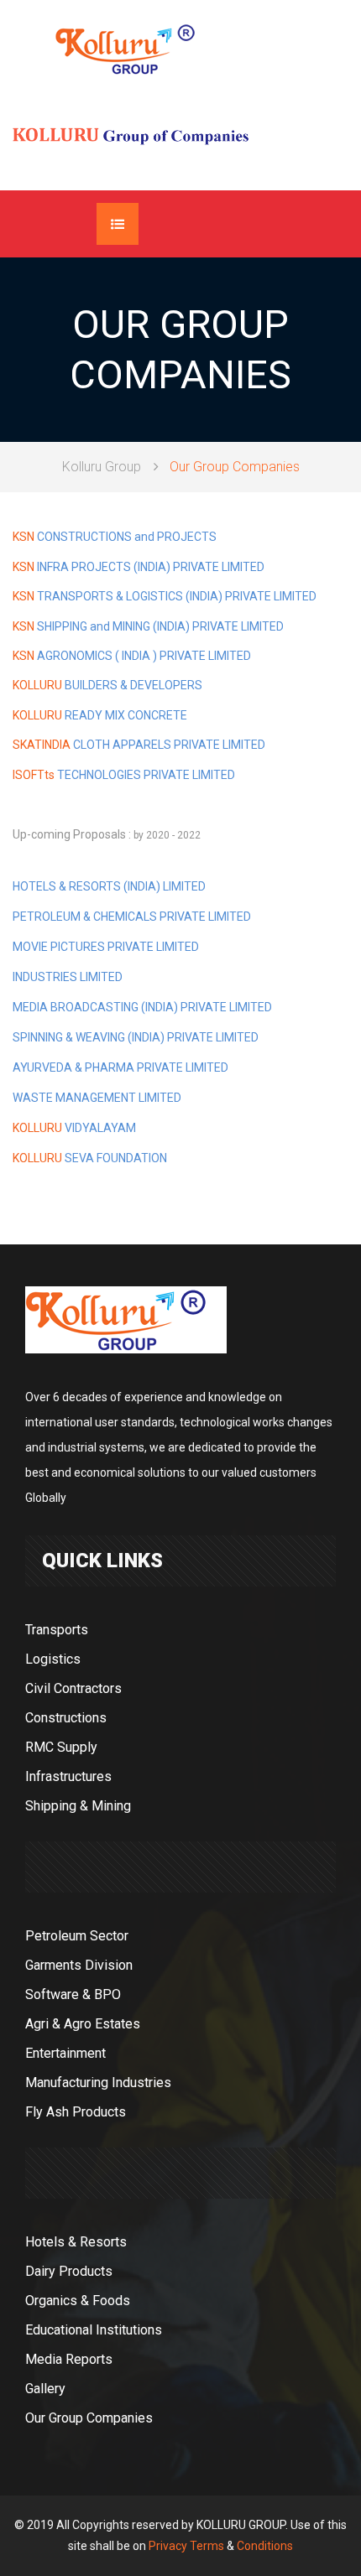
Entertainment (65, 2053)
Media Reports (69, 2359)
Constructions (66, 1718)
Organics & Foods (78, 2301)
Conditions (265, 2546)
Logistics (53, 1659)
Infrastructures (68, 1776)
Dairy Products (69, 2271)
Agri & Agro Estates (83, 2024)
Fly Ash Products (76, 2112)
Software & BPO (73, 1994)
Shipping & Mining (78, 1806)
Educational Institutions (94, 2330)
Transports (57, 1630)
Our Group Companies (89, 2418)
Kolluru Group (102, 467)
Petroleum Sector (77, 1936)
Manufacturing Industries (98, 2083)
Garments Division (79, 1965)
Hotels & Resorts (76, 2242)
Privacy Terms (186, 2546)
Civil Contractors (73, 1688)
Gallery (45, 2389)
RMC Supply (61, 1747)
